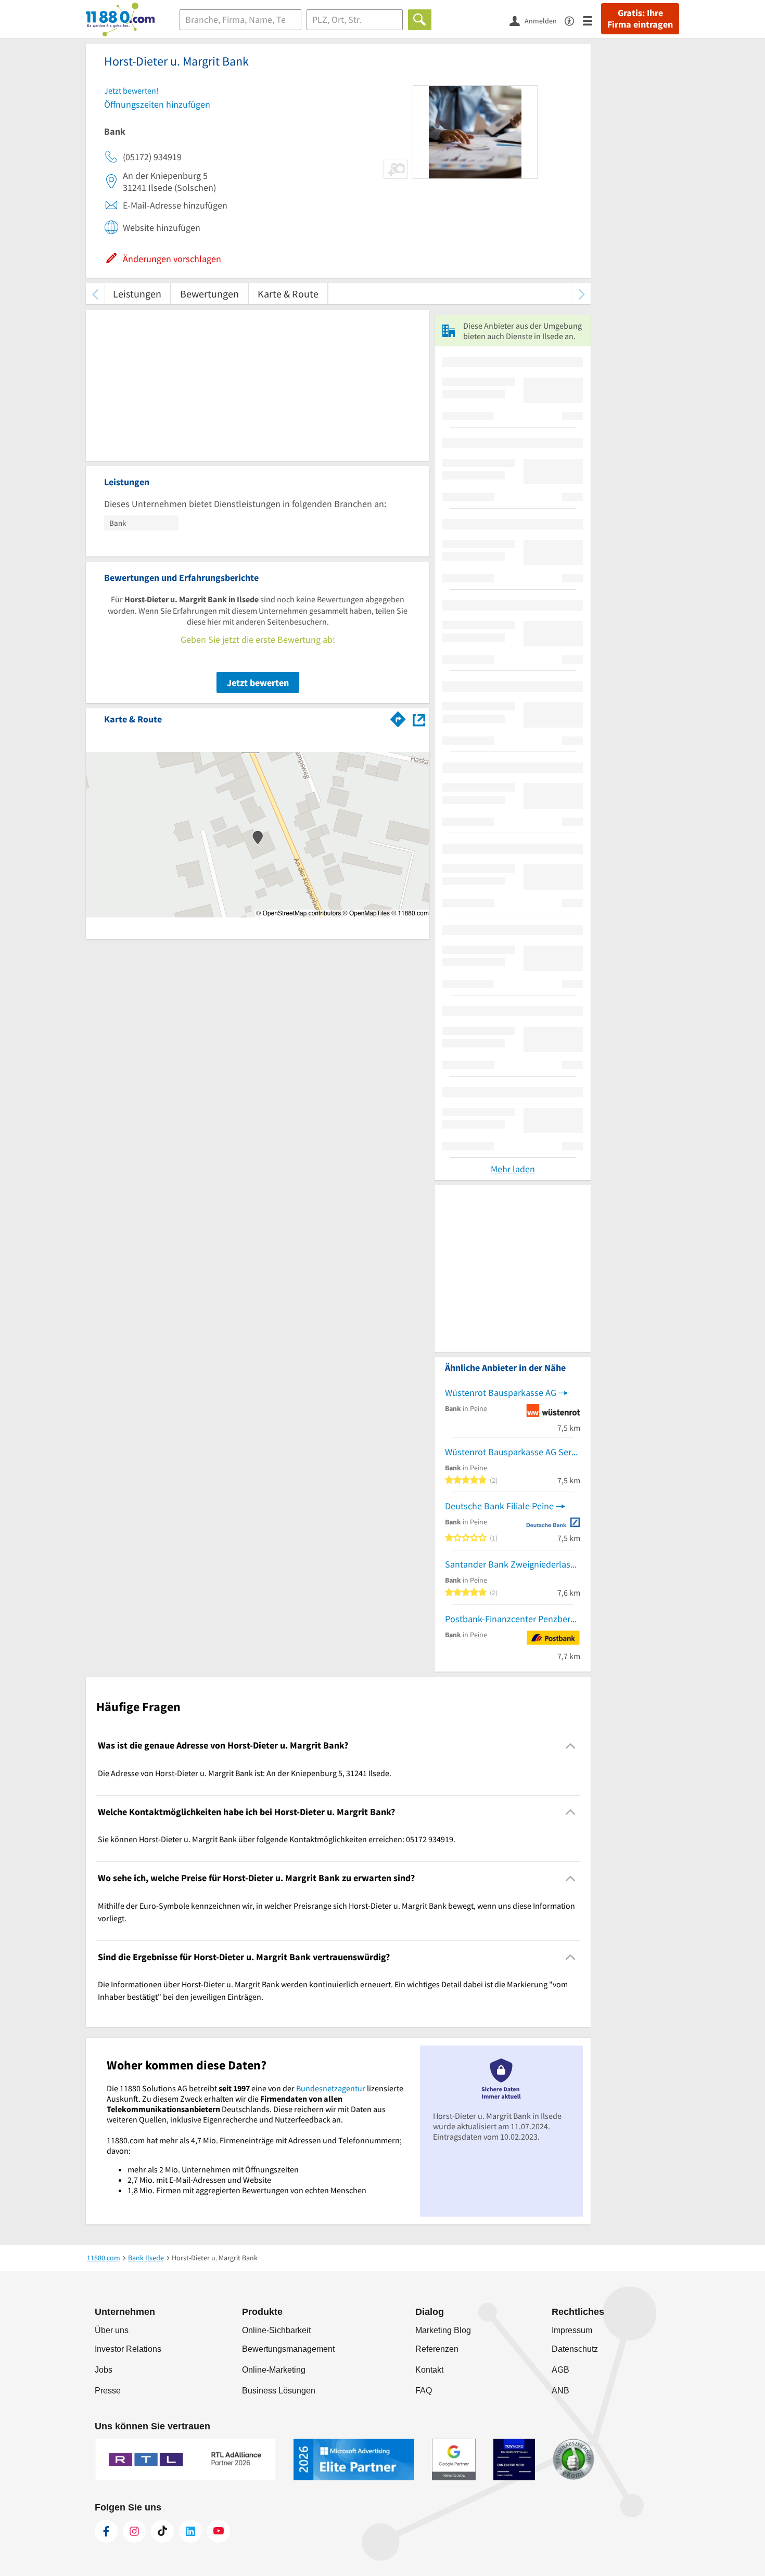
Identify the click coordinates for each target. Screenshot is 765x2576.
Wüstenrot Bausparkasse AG (501, 1393)
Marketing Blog (443, 2330)
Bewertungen (209, 294)
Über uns (112, 2330)
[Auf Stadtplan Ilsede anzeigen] (419, 719)
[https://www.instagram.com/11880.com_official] (134, 2531)
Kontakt (429, 2370)
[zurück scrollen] (95, 294)
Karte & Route (288, 294)
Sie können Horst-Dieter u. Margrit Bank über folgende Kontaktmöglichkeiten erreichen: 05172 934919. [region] (277, 1839)
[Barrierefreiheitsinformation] (574, 20)
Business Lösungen (279, 2391)
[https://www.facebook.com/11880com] (106, 2531)
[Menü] (592, 20)
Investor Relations (128, 2349)
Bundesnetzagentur (331, 2088)
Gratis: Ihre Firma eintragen (640, 19)
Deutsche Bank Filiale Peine (499, 1506)
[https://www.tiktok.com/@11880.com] (162, 2531)
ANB (560, 2391)
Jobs (104, 2370)
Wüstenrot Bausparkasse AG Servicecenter (513, 1452)
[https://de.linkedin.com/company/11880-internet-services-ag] (190, 2531)
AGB (560, 2370)
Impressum (572, 2330)
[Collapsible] (571, 1746)
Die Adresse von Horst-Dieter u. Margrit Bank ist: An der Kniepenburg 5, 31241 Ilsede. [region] (245, 1773)
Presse (108, 2391)
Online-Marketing (274, 2370)
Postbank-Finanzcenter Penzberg (510, 1619)
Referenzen (437, 2349)
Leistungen (137, 294)
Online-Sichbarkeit (276, 2330)
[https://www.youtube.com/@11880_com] (219, 2531)
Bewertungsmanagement (288, 2349)
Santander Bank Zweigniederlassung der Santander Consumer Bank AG (513, 1564)
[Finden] (420, 20)
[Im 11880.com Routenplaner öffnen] (398, 717)
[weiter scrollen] (582, 294)
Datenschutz (575, 2349)
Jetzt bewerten (258, 683)
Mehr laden (513, 1169)
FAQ (424, 2391)
